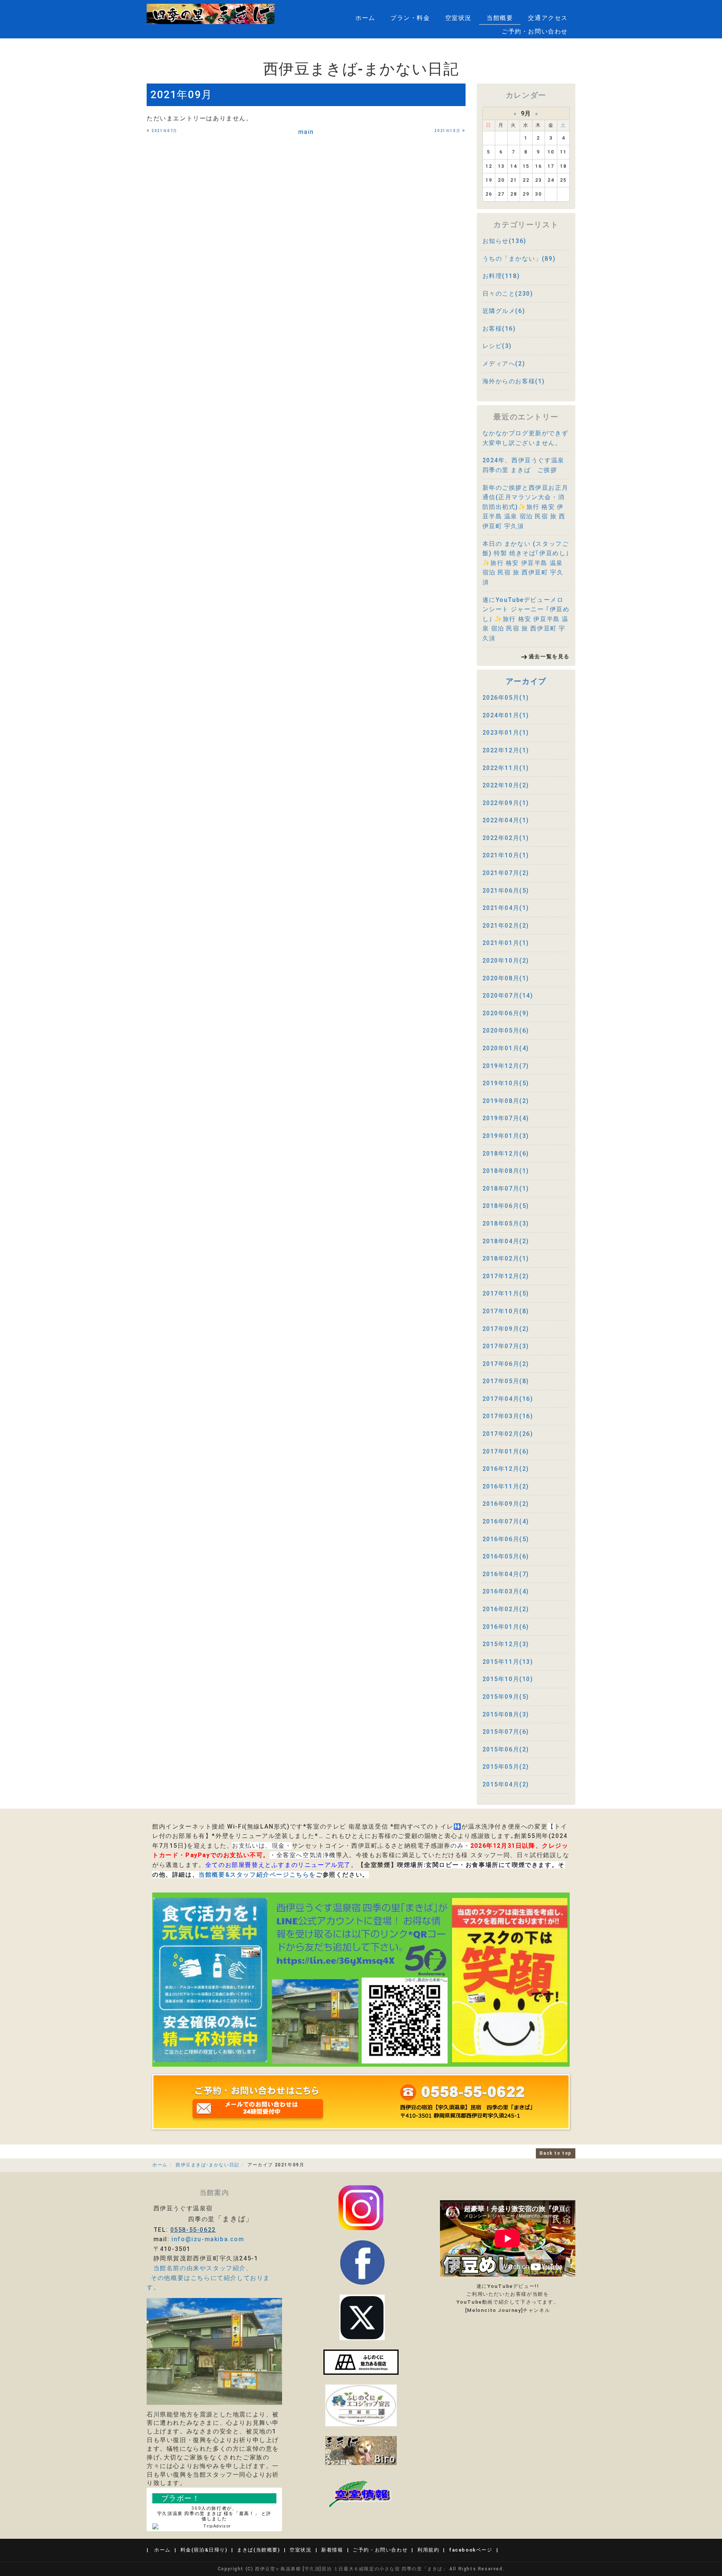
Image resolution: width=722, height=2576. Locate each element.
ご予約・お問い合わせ (535, 31)
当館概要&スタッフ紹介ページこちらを (257, 1875)
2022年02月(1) (506, 838)
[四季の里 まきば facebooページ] (362, 2262)
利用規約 (428, 2550)
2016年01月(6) (506, 1627)
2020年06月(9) (506, 1013)
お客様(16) (499, 329)
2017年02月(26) (508, 1434)
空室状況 (458, 18)
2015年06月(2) (506, 1749)
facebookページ (471, 2550)
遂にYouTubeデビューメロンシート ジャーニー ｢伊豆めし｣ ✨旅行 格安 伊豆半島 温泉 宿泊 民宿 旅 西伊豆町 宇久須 (526, 619)
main (306, 132)
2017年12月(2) (506, 1276)
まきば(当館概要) (258, 2550)
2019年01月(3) (506, 1136)
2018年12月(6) (506, 1154)
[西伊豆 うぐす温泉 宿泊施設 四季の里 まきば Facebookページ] (361, 2362)
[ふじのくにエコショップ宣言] (361, 2405)
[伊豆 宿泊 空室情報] (361, 2493)
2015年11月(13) (508, 1662)
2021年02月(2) (506, 926)
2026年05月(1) (506, 698)
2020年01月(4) (506, 1048)
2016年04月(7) (506, 1574)
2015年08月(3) (506, 1714)
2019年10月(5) (506, 1083)
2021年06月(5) (506, 891)
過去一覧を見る (549, 656)
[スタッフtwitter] (361, 2207)
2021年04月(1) (506, 908)
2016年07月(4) (506, 1521)
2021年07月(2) (506, 873)
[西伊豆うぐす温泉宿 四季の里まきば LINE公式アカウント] (361, 1979)
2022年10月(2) (506, 785)
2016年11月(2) (506, 1486)
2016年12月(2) (506, 1469)
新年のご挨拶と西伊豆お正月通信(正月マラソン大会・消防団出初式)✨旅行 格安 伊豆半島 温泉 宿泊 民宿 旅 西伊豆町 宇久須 (526, 507)
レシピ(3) (497, 346)
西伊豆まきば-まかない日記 (208, 2165)
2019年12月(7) (506, 1066)
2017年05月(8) (506, 1381)
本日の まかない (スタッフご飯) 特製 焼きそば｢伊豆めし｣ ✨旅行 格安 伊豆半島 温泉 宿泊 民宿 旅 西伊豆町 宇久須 (526, 563)
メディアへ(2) (504, 364)
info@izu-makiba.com (208, 2239)
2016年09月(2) (506, 1504)
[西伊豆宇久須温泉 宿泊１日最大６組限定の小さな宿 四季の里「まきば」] (211, 14)
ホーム (365, 18)
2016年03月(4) (506, 1591)
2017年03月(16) (508, 1416)
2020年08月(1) (506, 978)
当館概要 (500, 18)
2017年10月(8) (506, 1311)
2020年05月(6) (506, 1031)
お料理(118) (501, 276)
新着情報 (332, 2550)
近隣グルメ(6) (504, 311)
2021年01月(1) (506, 943)
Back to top (556, 2153)
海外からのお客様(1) (514, 381)
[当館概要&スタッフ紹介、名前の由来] (214, 2351)
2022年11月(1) (506, 768)
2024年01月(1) (506, 715)
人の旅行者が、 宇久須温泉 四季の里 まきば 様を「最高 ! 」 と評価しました (214, 2514)
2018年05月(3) (506, 1223)
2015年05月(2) (506, 1767)
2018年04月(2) (506, 1241)
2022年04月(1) (506, 820)
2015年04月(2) (506, 1784)
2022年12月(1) (506, 750)
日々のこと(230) (508, 294)
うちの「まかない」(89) (519, 259)
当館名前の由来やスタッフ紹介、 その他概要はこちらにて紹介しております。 (208, 2278)
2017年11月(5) (506, 1293)
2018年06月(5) (506, 1206)
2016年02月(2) (506, 1609)
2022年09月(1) (506, 803)
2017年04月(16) (508, 1399)
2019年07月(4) (506, 1118)
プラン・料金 (410, 18)
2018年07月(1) (506, 1189)
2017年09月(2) (506, 1329)
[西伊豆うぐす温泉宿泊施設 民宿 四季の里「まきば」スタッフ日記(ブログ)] (361, 2450)
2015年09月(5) (506, 1697)
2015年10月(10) (508, 1679)
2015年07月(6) (506, 1732)
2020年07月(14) (508, 996)
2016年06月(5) (506, 1539)
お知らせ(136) (504, 241)
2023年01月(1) (506, 733)
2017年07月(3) (506, 1346)
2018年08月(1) (506, 1171)
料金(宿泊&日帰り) (204, 2550)
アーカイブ (526, 681)
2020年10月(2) (506, 961)
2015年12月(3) (506, 1644)
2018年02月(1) (506, 1258)
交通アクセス (548, 18)
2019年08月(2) (506, 1101)
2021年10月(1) (506, 855)
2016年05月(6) (506, 1556)
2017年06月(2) (506, 1364)
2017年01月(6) (506, 1451)
